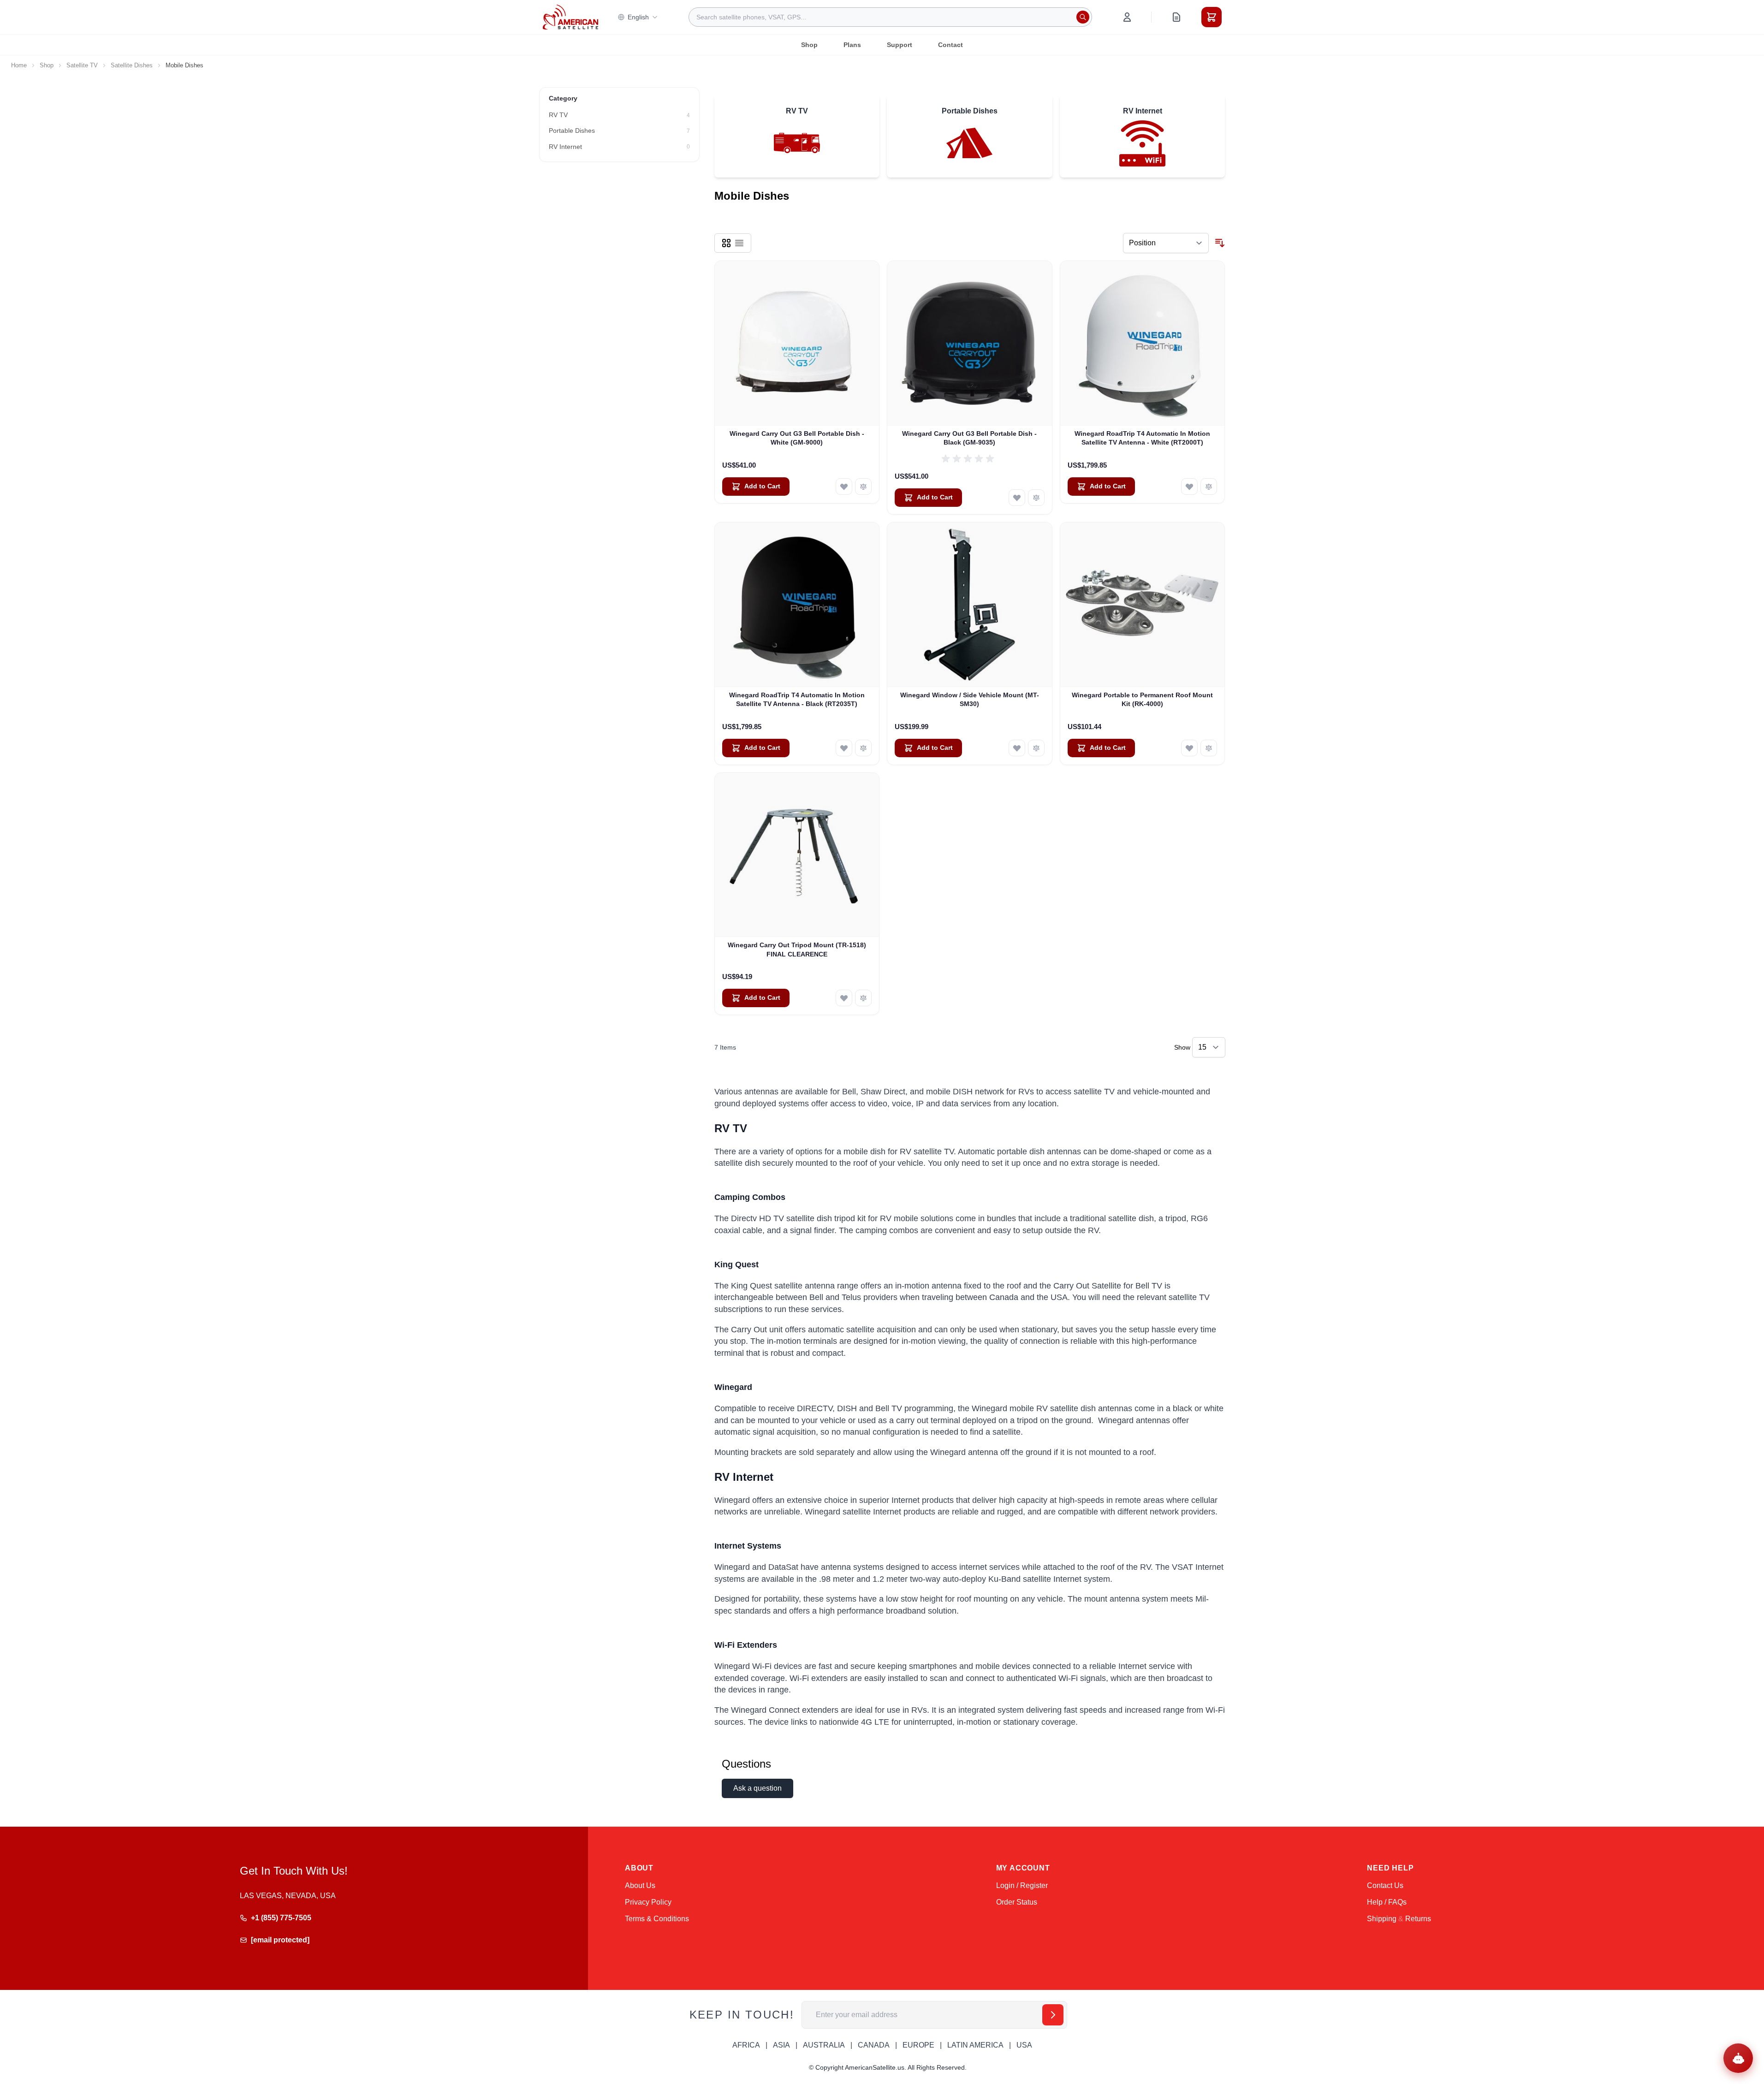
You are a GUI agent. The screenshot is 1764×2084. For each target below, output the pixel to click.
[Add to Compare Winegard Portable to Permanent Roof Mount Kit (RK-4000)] (1209, 748)
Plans (852, 45)
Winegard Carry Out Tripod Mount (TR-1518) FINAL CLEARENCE (797, 949)
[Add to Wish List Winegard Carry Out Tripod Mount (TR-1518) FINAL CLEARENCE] (844, 998)
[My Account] (1127, 17)
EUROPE (918, 2045)
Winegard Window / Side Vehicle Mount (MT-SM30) (970, 699)
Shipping (1382, 1919)
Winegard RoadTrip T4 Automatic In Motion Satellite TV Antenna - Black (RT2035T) (797, 699)
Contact (950, 45)
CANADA (874, 2045)
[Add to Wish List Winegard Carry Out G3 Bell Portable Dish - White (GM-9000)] (844, 487)
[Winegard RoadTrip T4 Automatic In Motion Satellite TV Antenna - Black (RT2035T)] (797, 605)
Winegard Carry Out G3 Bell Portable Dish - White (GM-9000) (797, 438)
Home (19, 65)
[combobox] (890, 17)
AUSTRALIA (824, 2045)
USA (1024, 2045)
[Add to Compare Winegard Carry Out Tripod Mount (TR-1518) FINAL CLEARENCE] (863, 998)
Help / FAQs (1387, 1902)
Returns (1418, 1919)
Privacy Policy (648, 1902)
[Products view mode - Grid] (726, 243)
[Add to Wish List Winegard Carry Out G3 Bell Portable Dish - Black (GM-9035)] (1017, 498)
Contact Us (1385, 1885)
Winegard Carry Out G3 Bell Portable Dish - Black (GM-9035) (969, 438)
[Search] (1083, 17)
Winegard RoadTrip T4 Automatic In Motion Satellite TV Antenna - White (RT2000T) (1142, 438)
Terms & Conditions (657, 1919)
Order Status (1017, 1902)
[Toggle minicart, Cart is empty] (1212, 17)
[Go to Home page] (570, 17)
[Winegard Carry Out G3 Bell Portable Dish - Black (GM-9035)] (970, 343)
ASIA (781, 2045)
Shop (809, 45)
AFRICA (746, 2045)
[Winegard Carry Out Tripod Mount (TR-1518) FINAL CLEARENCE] (797, 855)
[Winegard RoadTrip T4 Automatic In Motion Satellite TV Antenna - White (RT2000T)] (1143, 343)
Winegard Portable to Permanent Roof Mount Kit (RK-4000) (1142, 699)
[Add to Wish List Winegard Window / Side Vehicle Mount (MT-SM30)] (1017, 748)
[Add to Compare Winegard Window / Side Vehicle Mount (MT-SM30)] (1036, 748)
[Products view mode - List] (739, 243)
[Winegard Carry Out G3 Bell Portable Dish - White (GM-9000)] (797, 343)
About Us (640, 1885)
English (638, 17)
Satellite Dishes (132, 65)
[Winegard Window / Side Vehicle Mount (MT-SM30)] (970, 605)
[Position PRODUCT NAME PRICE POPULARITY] (1166, 243)
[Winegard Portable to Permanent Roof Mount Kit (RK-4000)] (1143, 605)
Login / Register (1022, 1885)
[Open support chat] (1738, 2058)
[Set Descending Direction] (1220, 243)
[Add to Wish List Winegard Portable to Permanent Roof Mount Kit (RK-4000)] (1189, 748)
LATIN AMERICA (975, 2045)
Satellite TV (82, 65)
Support (900, 45)
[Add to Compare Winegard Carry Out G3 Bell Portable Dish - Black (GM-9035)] (1036, 498)
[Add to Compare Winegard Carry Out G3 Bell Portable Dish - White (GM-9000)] (863, 487)
